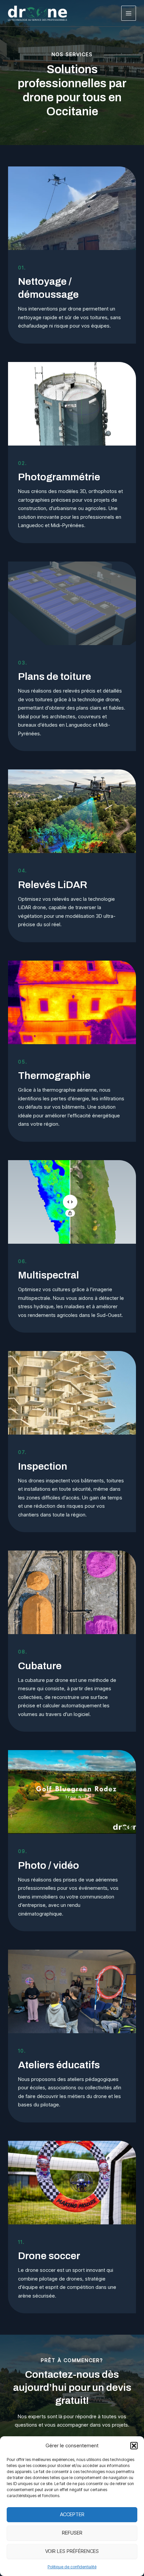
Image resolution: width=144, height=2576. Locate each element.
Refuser (72, 2533)
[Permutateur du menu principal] (129, 13)
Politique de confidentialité (72, 2567)
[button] (134, 2446)
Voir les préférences (72, 2551)
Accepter (72, 2514)
